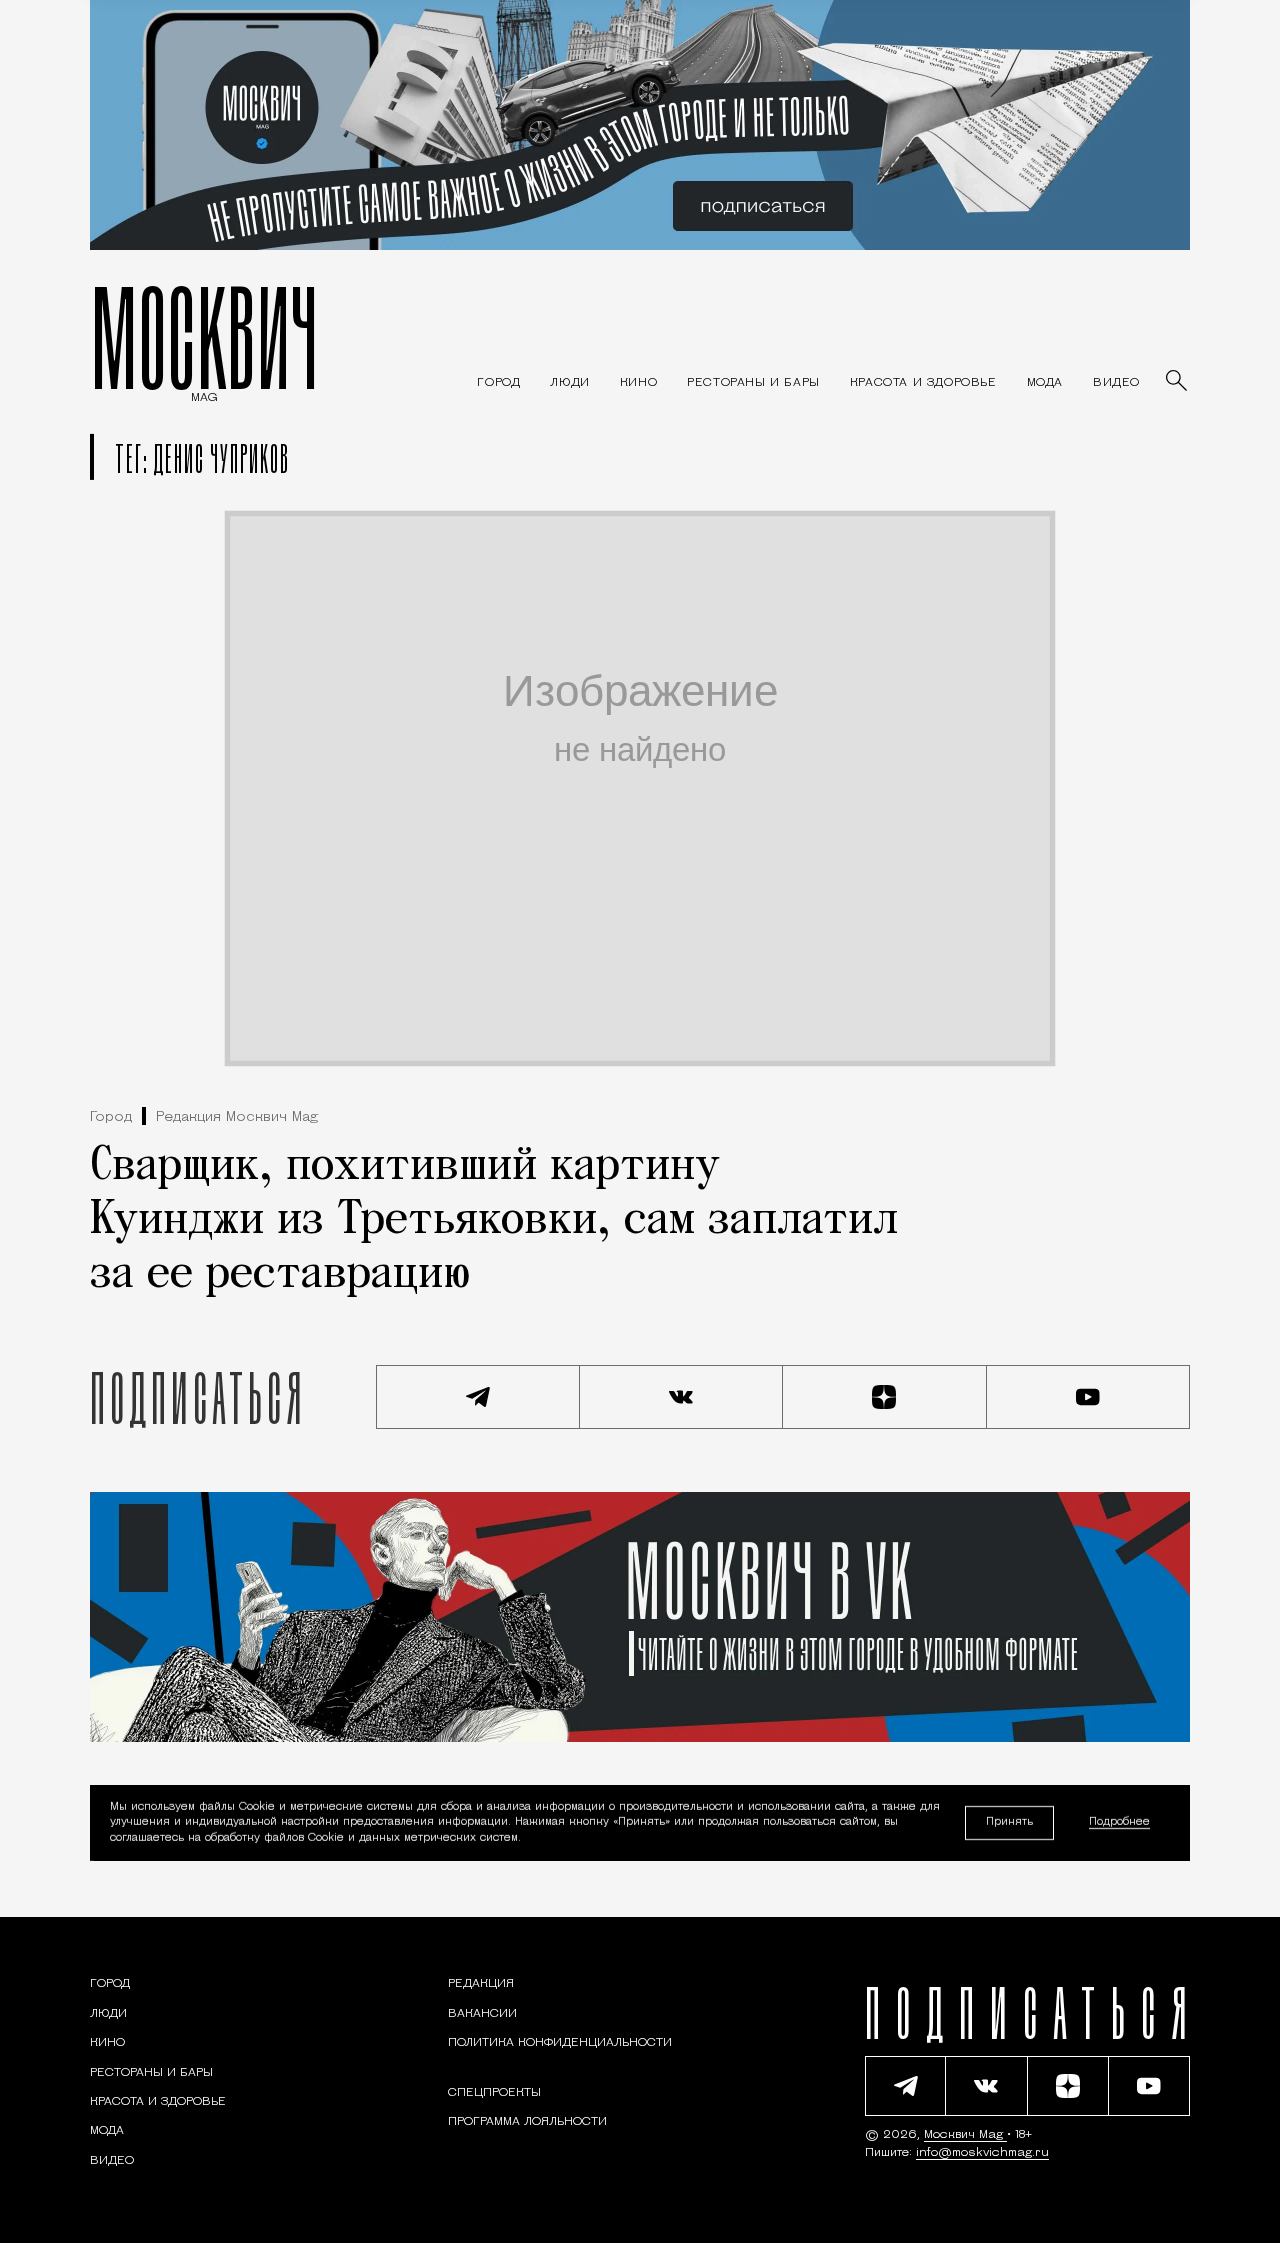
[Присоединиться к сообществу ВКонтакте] (682, 1397)
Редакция (481, 1984)
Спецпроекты (494, 2093)
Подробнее (1119, 1823)
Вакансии (482, 2014)
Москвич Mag (965, 2135)
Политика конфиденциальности (560, 2043)
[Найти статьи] (1178, 382)
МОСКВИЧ (204, 337)
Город (111, 1117)
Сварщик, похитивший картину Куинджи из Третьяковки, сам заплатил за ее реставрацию (494, 1221)
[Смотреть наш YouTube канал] (1089, 1397)
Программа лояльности (527, 2122)
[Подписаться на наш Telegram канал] (478, 1397)
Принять (1009, 1822)
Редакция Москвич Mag (237, 1117)
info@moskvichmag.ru (982, 2153)
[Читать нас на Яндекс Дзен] (885, 1397)
